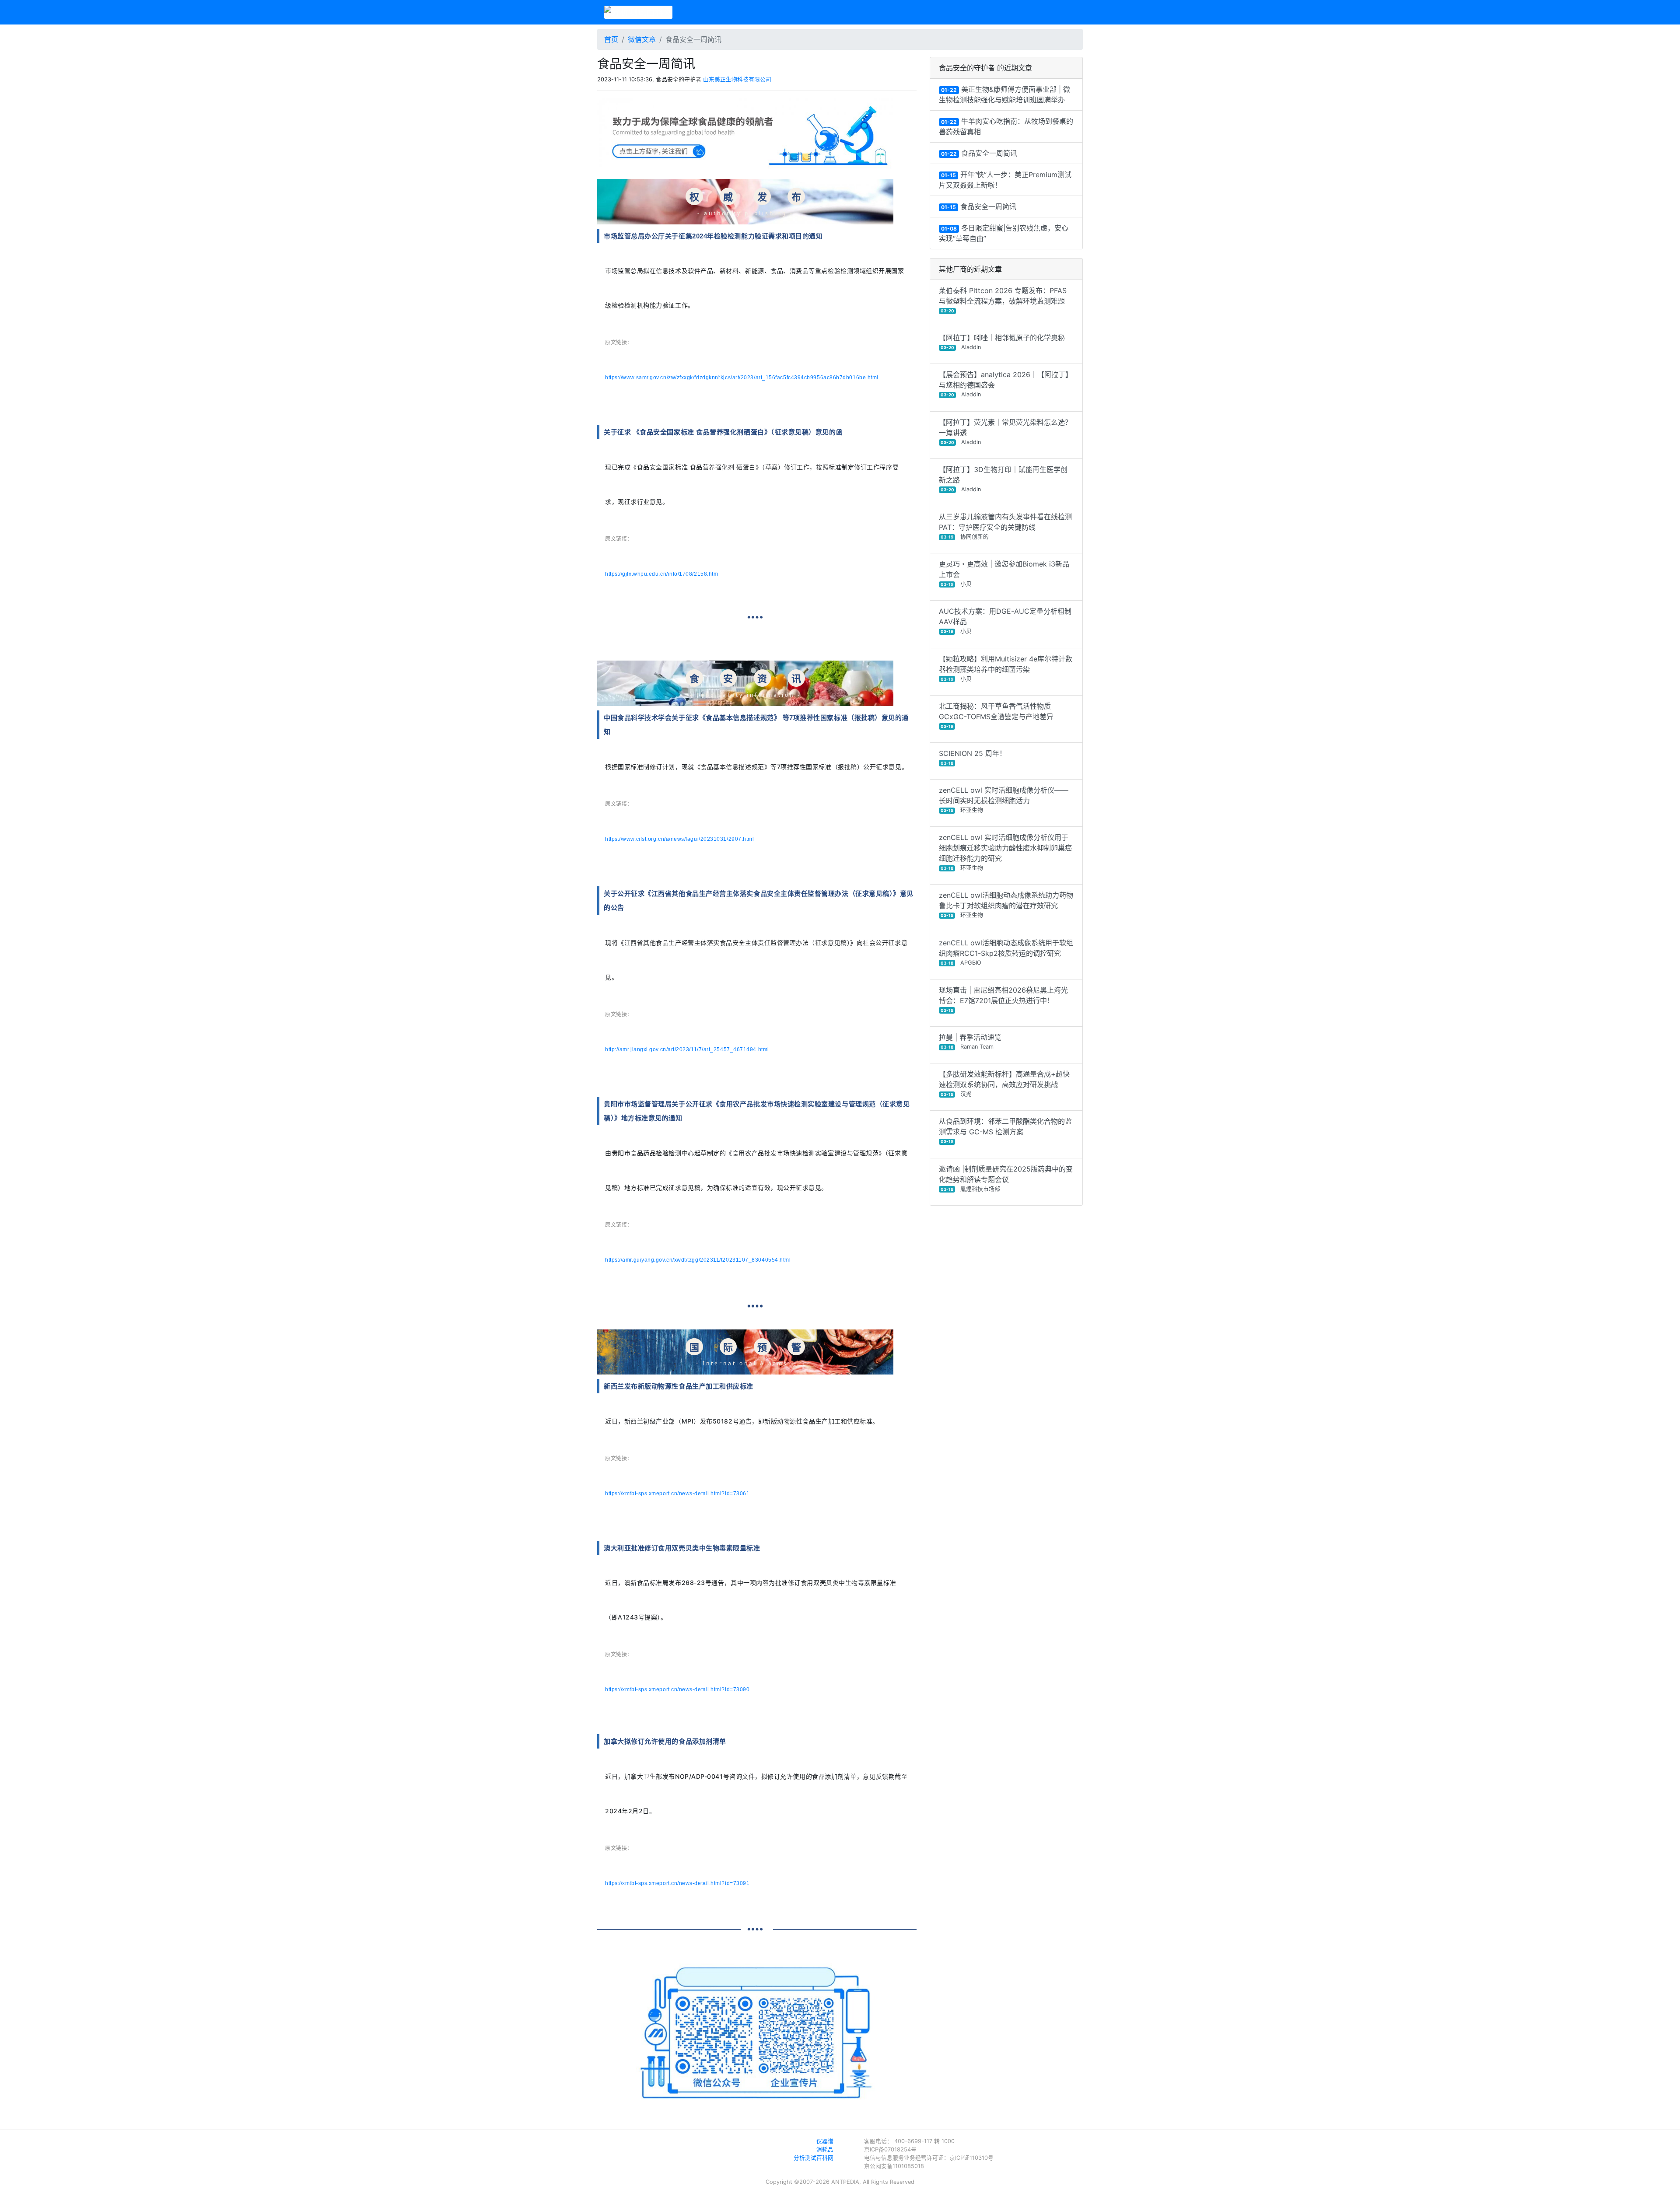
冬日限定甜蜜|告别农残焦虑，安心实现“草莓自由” (1004, 233)
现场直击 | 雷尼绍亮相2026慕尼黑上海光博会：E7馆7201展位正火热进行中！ (1003, 999)
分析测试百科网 (814, 2158)
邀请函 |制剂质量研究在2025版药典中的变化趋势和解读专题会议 (1006, 1178)
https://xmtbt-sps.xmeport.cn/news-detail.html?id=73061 (677, 1493)
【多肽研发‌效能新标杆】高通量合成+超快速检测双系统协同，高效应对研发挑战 (1004, 1083)
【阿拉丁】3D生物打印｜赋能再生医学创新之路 (1003, 479)
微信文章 (642, 39)
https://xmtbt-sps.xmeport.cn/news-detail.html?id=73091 (677, 1883)
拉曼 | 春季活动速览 (970, 1041)
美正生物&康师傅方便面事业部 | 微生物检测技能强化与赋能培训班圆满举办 (1004, 94)
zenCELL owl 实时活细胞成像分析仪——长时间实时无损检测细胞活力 (1004, 799)
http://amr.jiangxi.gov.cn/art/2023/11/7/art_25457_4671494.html (687, 1049)
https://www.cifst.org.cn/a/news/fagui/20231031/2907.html (679, 839)
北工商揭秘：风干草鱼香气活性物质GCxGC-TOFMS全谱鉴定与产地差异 (996, 715)
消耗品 (825, 2149)
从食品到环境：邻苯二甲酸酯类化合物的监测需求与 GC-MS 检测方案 (1005, 1130)
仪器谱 (825, 2141)
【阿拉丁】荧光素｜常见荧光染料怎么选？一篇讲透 (1005, 432)
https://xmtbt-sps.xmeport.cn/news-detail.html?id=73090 (677, 1689)
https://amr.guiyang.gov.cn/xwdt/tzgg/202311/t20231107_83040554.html (698, 1260)
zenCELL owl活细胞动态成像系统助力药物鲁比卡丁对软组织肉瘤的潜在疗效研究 (1006, 904)
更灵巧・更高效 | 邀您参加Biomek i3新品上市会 (1004, 573)
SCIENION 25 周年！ (973, 757)
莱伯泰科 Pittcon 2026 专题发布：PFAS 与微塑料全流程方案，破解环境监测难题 (1003, 300)
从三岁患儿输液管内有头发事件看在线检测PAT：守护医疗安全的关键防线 (1005, 526)
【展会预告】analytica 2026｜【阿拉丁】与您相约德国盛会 (1006, 384)
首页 (611, 39)
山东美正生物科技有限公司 (737, 79)
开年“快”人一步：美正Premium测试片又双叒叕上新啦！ (1005, 180)
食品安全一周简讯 (979, 153)
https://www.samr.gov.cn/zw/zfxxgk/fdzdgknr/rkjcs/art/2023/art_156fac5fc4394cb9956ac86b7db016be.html (742, 378)
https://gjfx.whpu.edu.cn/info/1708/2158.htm (661, 574)
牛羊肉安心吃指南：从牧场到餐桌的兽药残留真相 (1006, 126)
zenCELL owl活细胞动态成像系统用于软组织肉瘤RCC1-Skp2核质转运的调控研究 (1006, 952)
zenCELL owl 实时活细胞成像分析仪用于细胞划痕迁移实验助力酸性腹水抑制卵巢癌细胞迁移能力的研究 (1005, 852)
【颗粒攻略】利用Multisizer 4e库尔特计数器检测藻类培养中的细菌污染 (1006, 668)
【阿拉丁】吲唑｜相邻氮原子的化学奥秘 (1002, 342)
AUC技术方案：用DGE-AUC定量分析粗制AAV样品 (1005, 621)
